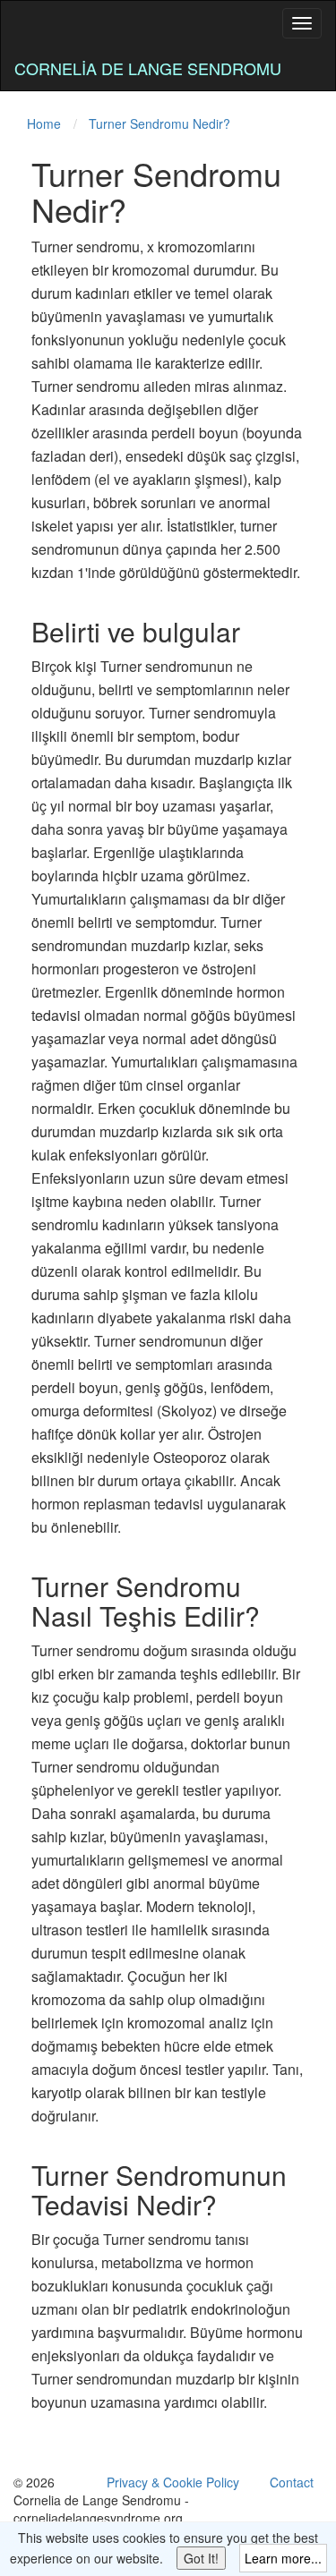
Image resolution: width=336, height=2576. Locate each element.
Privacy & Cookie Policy (173, 2482)
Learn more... (283, 2558)
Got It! (201, 2558)
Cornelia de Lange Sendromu (148, 68)
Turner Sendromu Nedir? (159, 123)
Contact (292, 2482)
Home (44, 123)
